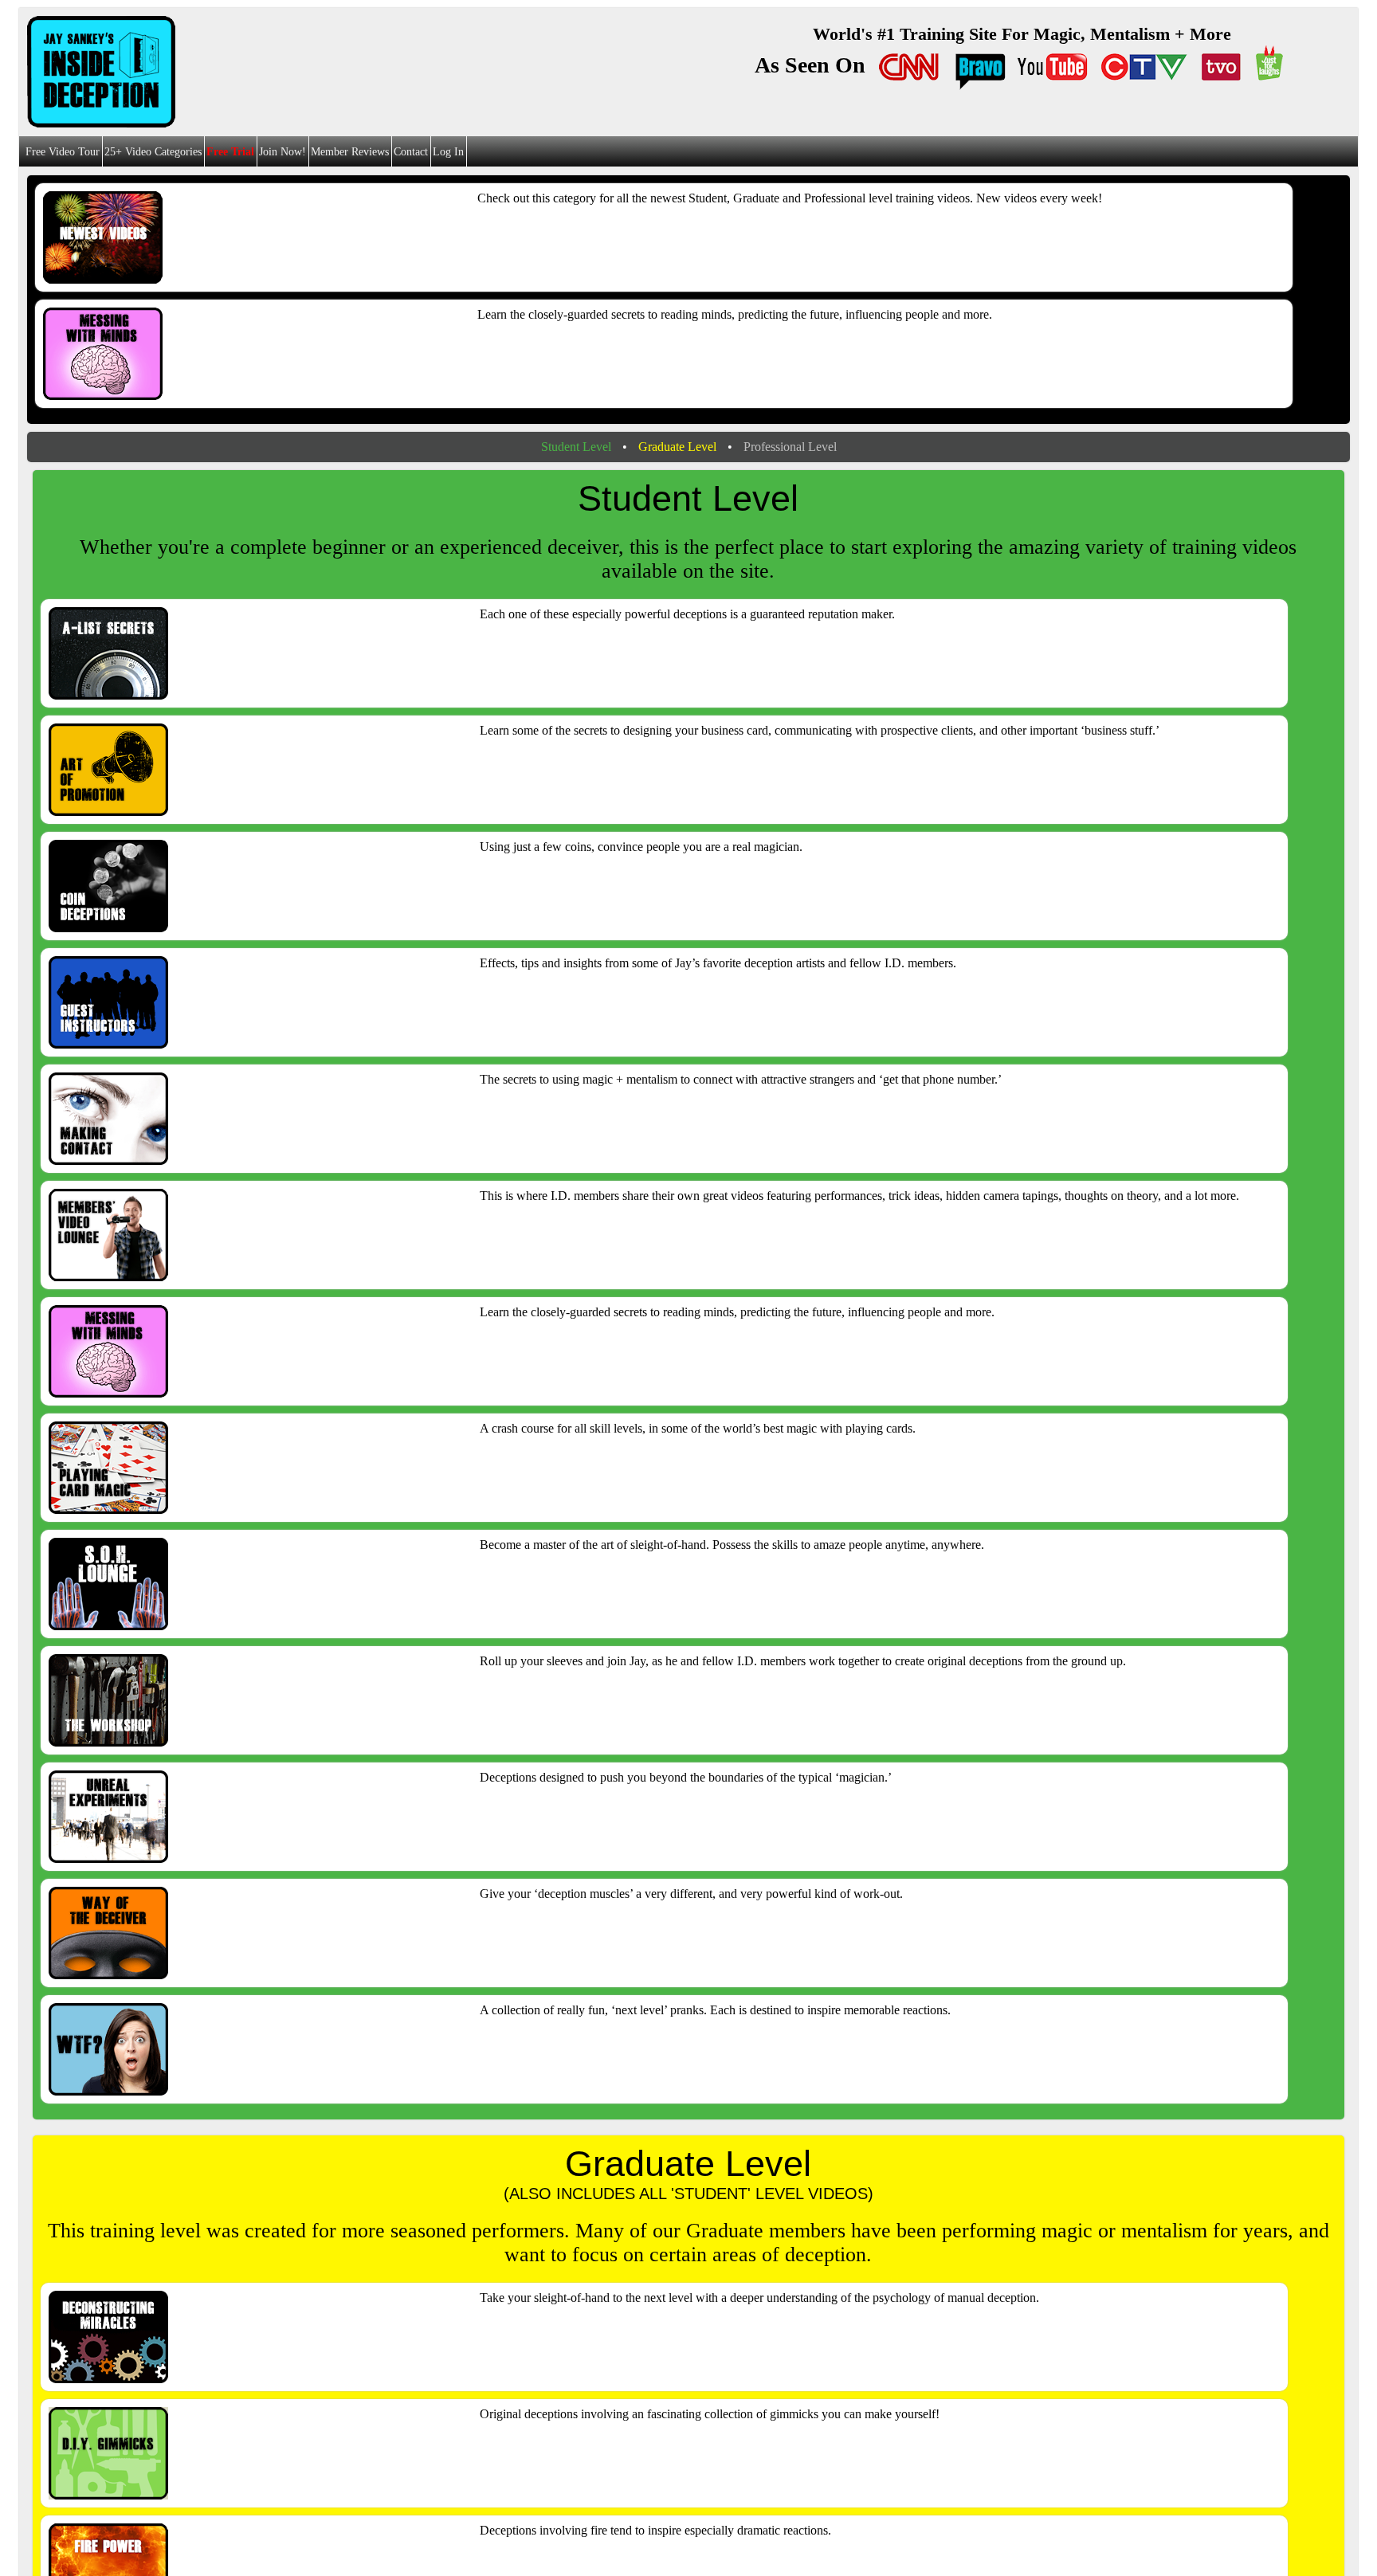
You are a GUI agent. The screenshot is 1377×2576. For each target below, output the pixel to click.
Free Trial (230, 152)
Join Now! (282, 152)
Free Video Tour (63, 152)
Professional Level (790, 447)
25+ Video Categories (153, 152)
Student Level (576, 447)
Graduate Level (677, 447)
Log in (448, 152)
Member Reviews (350, 152)
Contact (411, 152)
